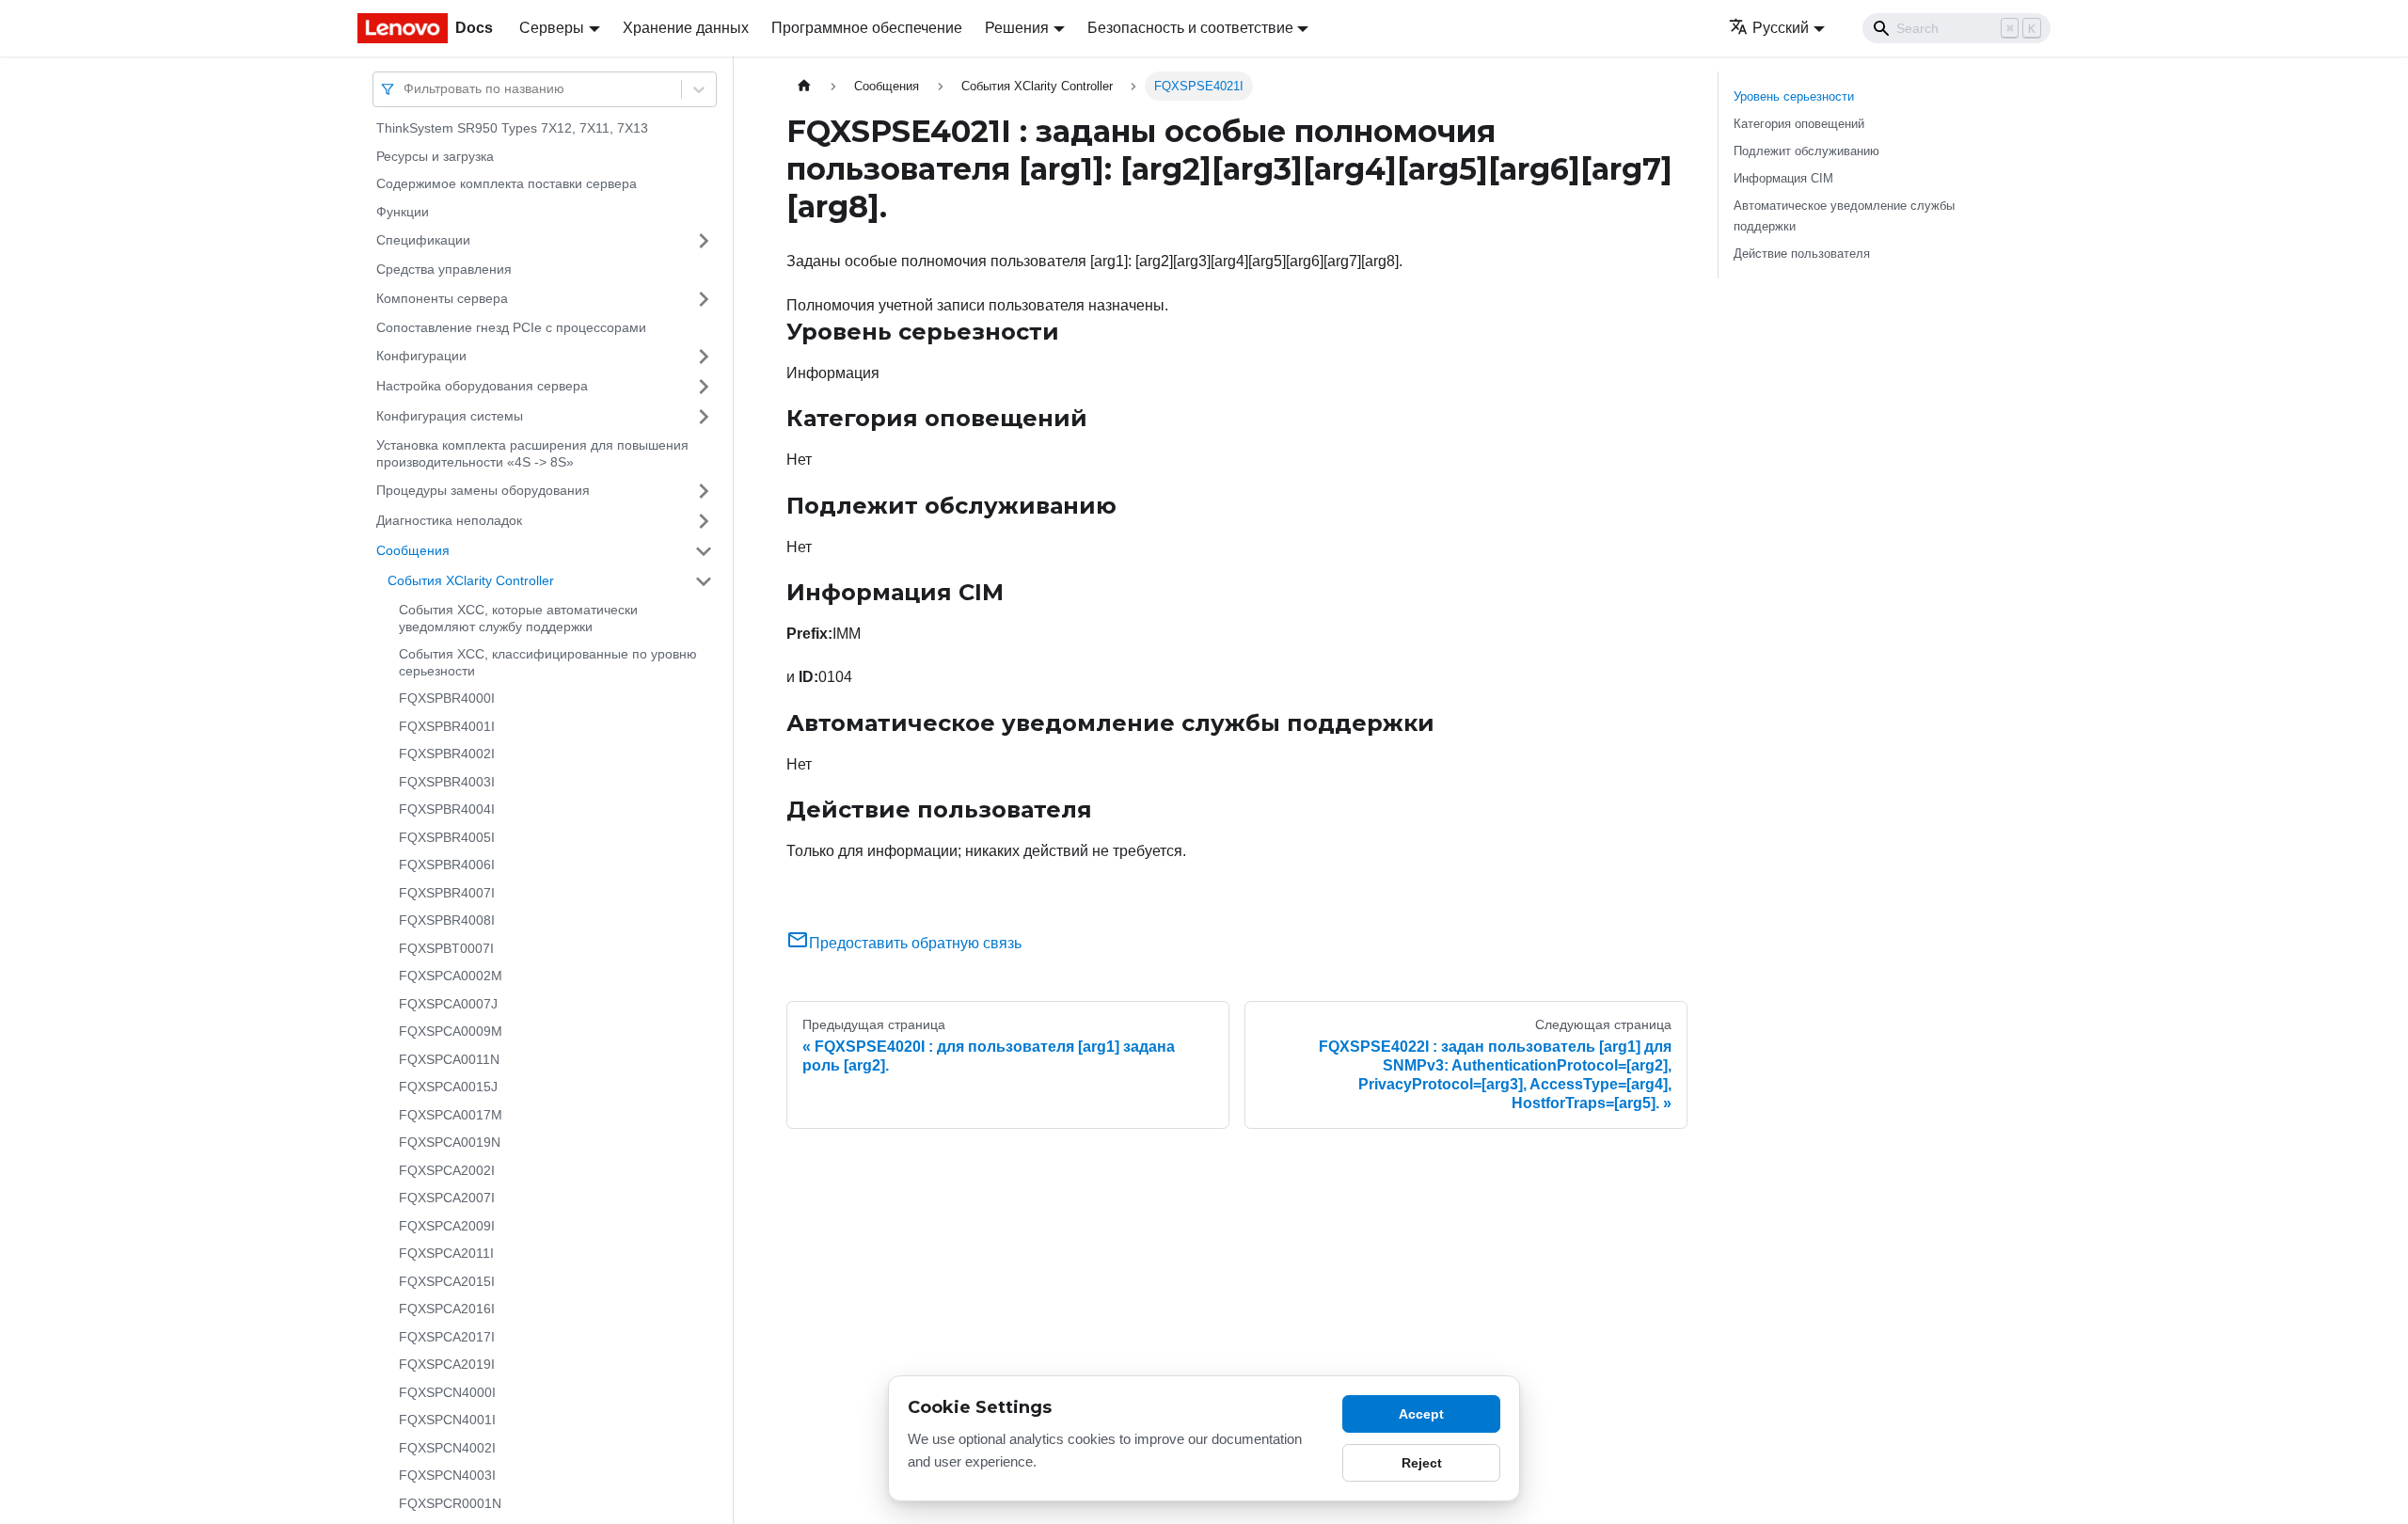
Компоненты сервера (442, 298)
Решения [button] (1017, 28)
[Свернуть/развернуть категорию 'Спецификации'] (704, 241)
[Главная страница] (804, 86)
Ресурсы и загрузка (435, 156)
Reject (1422, 1463)
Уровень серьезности (1794, 96)
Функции (403, 212)
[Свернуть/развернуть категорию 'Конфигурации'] (704, 357)
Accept (1421, 1414)
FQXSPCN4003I (447, 1475)
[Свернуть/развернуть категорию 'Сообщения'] (704, 551)
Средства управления (444, 269)
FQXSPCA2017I (447, 1337)
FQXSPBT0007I (446, 948)
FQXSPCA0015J (448, 1087)
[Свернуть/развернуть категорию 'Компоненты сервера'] (704, 299)
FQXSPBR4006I (447, 865)
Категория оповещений (1799, 124)
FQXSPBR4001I (447, 726)
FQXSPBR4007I (447, 893)
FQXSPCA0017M (451, 1115)
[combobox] (405, 89)
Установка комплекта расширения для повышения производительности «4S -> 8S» (532, 453)
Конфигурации (421, 356)
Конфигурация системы (450, 416)
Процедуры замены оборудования (483, 490)
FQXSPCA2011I (446, 1253)
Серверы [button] (552, 28)
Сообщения (413, 550)
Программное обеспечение (867, 28)
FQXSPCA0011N (449, 1059)
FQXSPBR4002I (447, 754)
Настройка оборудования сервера (482, 386)
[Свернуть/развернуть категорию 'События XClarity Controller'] (704, 581)
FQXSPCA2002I (447, 1170)
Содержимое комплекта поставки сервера (507, 183)
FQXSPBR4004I (447, 809)
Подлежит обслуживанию (1806, 151)
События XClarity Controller (471, 580)
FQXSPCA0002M (451, 976)
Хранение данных (686, 28)
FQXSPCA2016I (447, 1309)
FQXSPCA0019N (450, 1142)
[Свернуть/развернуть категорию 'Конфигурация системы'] (704, 417)
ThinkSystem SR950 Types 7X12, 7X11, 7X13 (512, 128)
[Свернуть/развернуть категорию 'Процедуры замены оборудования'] (704, 491)
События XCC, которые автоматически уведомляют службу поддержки (518, 618)
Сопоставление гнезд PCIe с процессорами (511, 327)
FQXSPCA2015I (447, 1281)
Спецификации (423, 240)
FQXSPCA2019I (447, 1364)
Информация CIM (1783, 178)
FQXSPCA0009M (451, 1031)
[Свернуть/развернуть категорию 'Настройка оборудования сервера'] (704, 387)
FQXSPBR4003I (447, 782)
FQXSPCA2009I (447, 1226)
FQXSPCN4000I (447, 1392)
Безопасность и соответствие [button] (1190, 28)
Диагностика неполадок (449, 520)
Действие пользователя (1802, 254)
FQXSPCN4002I (447, 1448)
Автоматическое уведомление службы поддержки (1844, 215)
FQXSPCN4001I (447, 1420)
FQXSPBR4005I (447, 837)
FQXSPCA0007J (448, 1004)
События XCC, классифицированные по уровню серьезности (548, 662)
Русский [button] (1781, 28)
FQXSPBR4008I (447, 920)
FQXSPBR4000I (447, 698)
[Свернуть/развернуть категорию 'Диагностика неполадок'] (704, 521)
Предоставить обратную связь (915, 943)
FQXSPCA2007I (447, 1198)
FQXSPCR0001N (450, 1503)
